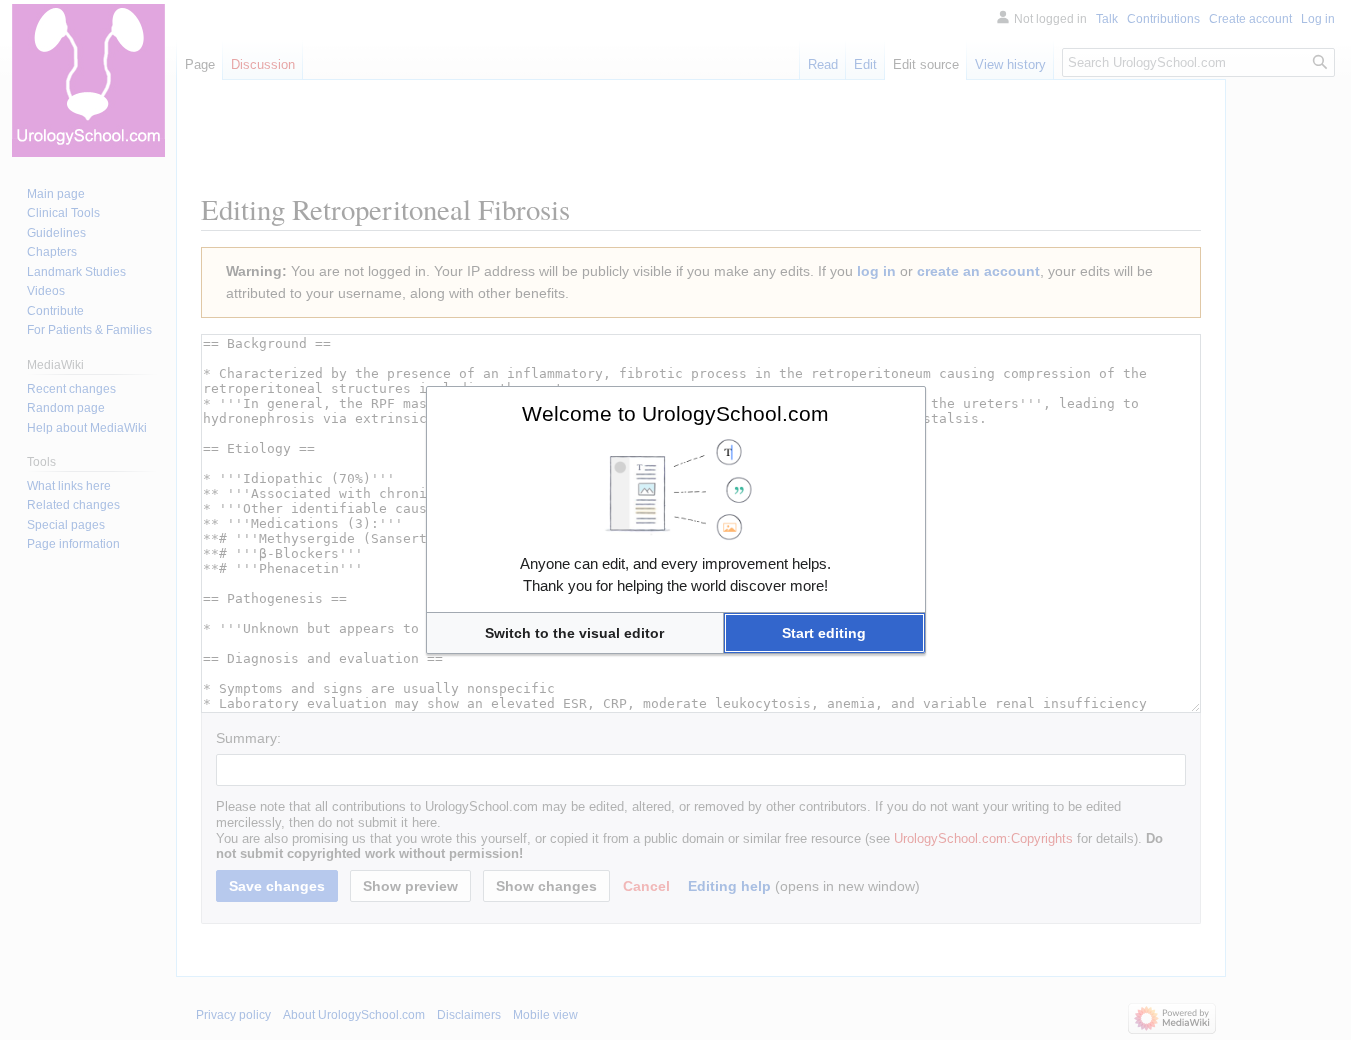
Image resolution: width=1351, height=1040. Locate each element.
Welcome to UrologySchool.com (675, 413)
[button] (575, 633)
